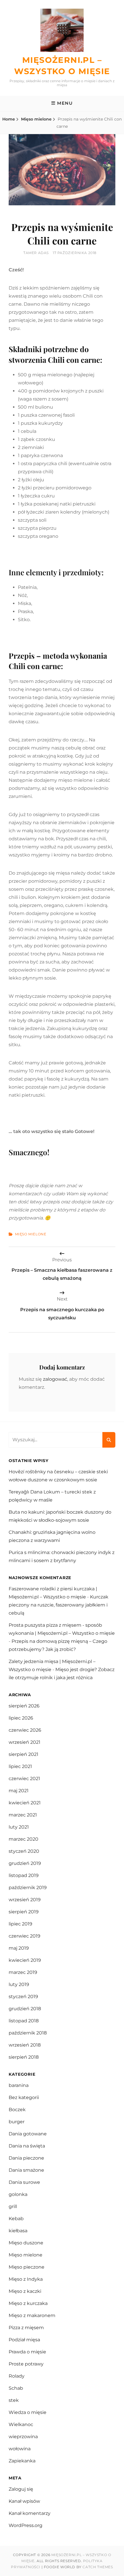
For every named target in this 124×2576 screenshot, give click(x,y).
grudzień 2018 (25, 2009)
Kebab (16, 2219)
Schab (16, 2388)
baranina (19, 2085)
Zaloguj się (21, 2489)
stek (14, 2400)
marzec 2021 (23, 1815)
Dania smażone (26, 2170)
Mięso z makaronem (32, 2315)
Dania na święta (27, 2146)
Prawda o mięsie (27, 2352)
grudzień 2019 (25, 1863)
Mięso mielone (36, 119)
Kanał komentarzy (30, 2513)
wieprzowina (23, 2437)
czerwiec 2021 (24, 1779)
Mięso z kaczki (25, 2291)
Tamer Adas (36, 253)
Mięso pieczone (27, 2267)
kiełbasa (18, 2231)
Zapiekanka (22, 2461)
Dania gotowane (28, 2134)
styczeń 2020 (24, 1851)
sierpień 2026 (24, 1706)
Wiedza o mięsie (28, 2412)
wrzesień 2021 (25, 1742)
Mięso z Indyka (26, 2279)
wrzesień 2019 (25, 1900)
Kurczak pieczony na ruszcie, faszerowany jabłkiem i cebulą (59, 1605)
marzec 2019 (23, 1972)
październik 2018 (28, 2033)
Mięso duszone (26, 2243)
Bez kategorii (24, 2097)
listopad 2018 (24, 2021)
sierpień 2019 (24, 1912)
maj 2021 (19, 1791)
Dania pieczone (26, 2158)
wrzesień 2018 (25, 2045)
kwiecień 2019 (25, 1960)
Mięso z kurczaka (28, 2303)
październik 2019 (28, 1888)
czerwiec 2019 (25, 1936)
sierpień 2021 (24, 1754)
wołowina (20, 2449)
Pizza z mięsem (26, 2328)
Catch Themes (98, 2567)
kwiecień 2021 (25, 1803)
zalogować (55, 1379)
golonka (18, 2194)
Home (9, 119)
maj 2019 (19, 1948)
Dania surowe (24, 2182)
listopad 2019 (24, 1875)
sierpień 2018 (24, 2057)
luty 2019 (19, 1984)
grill (13, 2206)
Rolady (17, 2376)
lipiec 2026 (21, 1718)
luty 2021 (19, 1827)
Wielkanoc (21, 2424)
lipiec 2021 (20, 1766)
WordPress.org (26, 2525)
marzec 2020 (24, 1839)
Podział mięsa (24, 2340)
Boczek (17, 2110)
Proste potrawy (26, 2364)
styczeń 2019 (23, 1997)
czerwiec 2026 (25, 1730)
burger (17, 2122)
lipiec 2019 (20, 1924)
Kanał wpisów (24, 2501)
